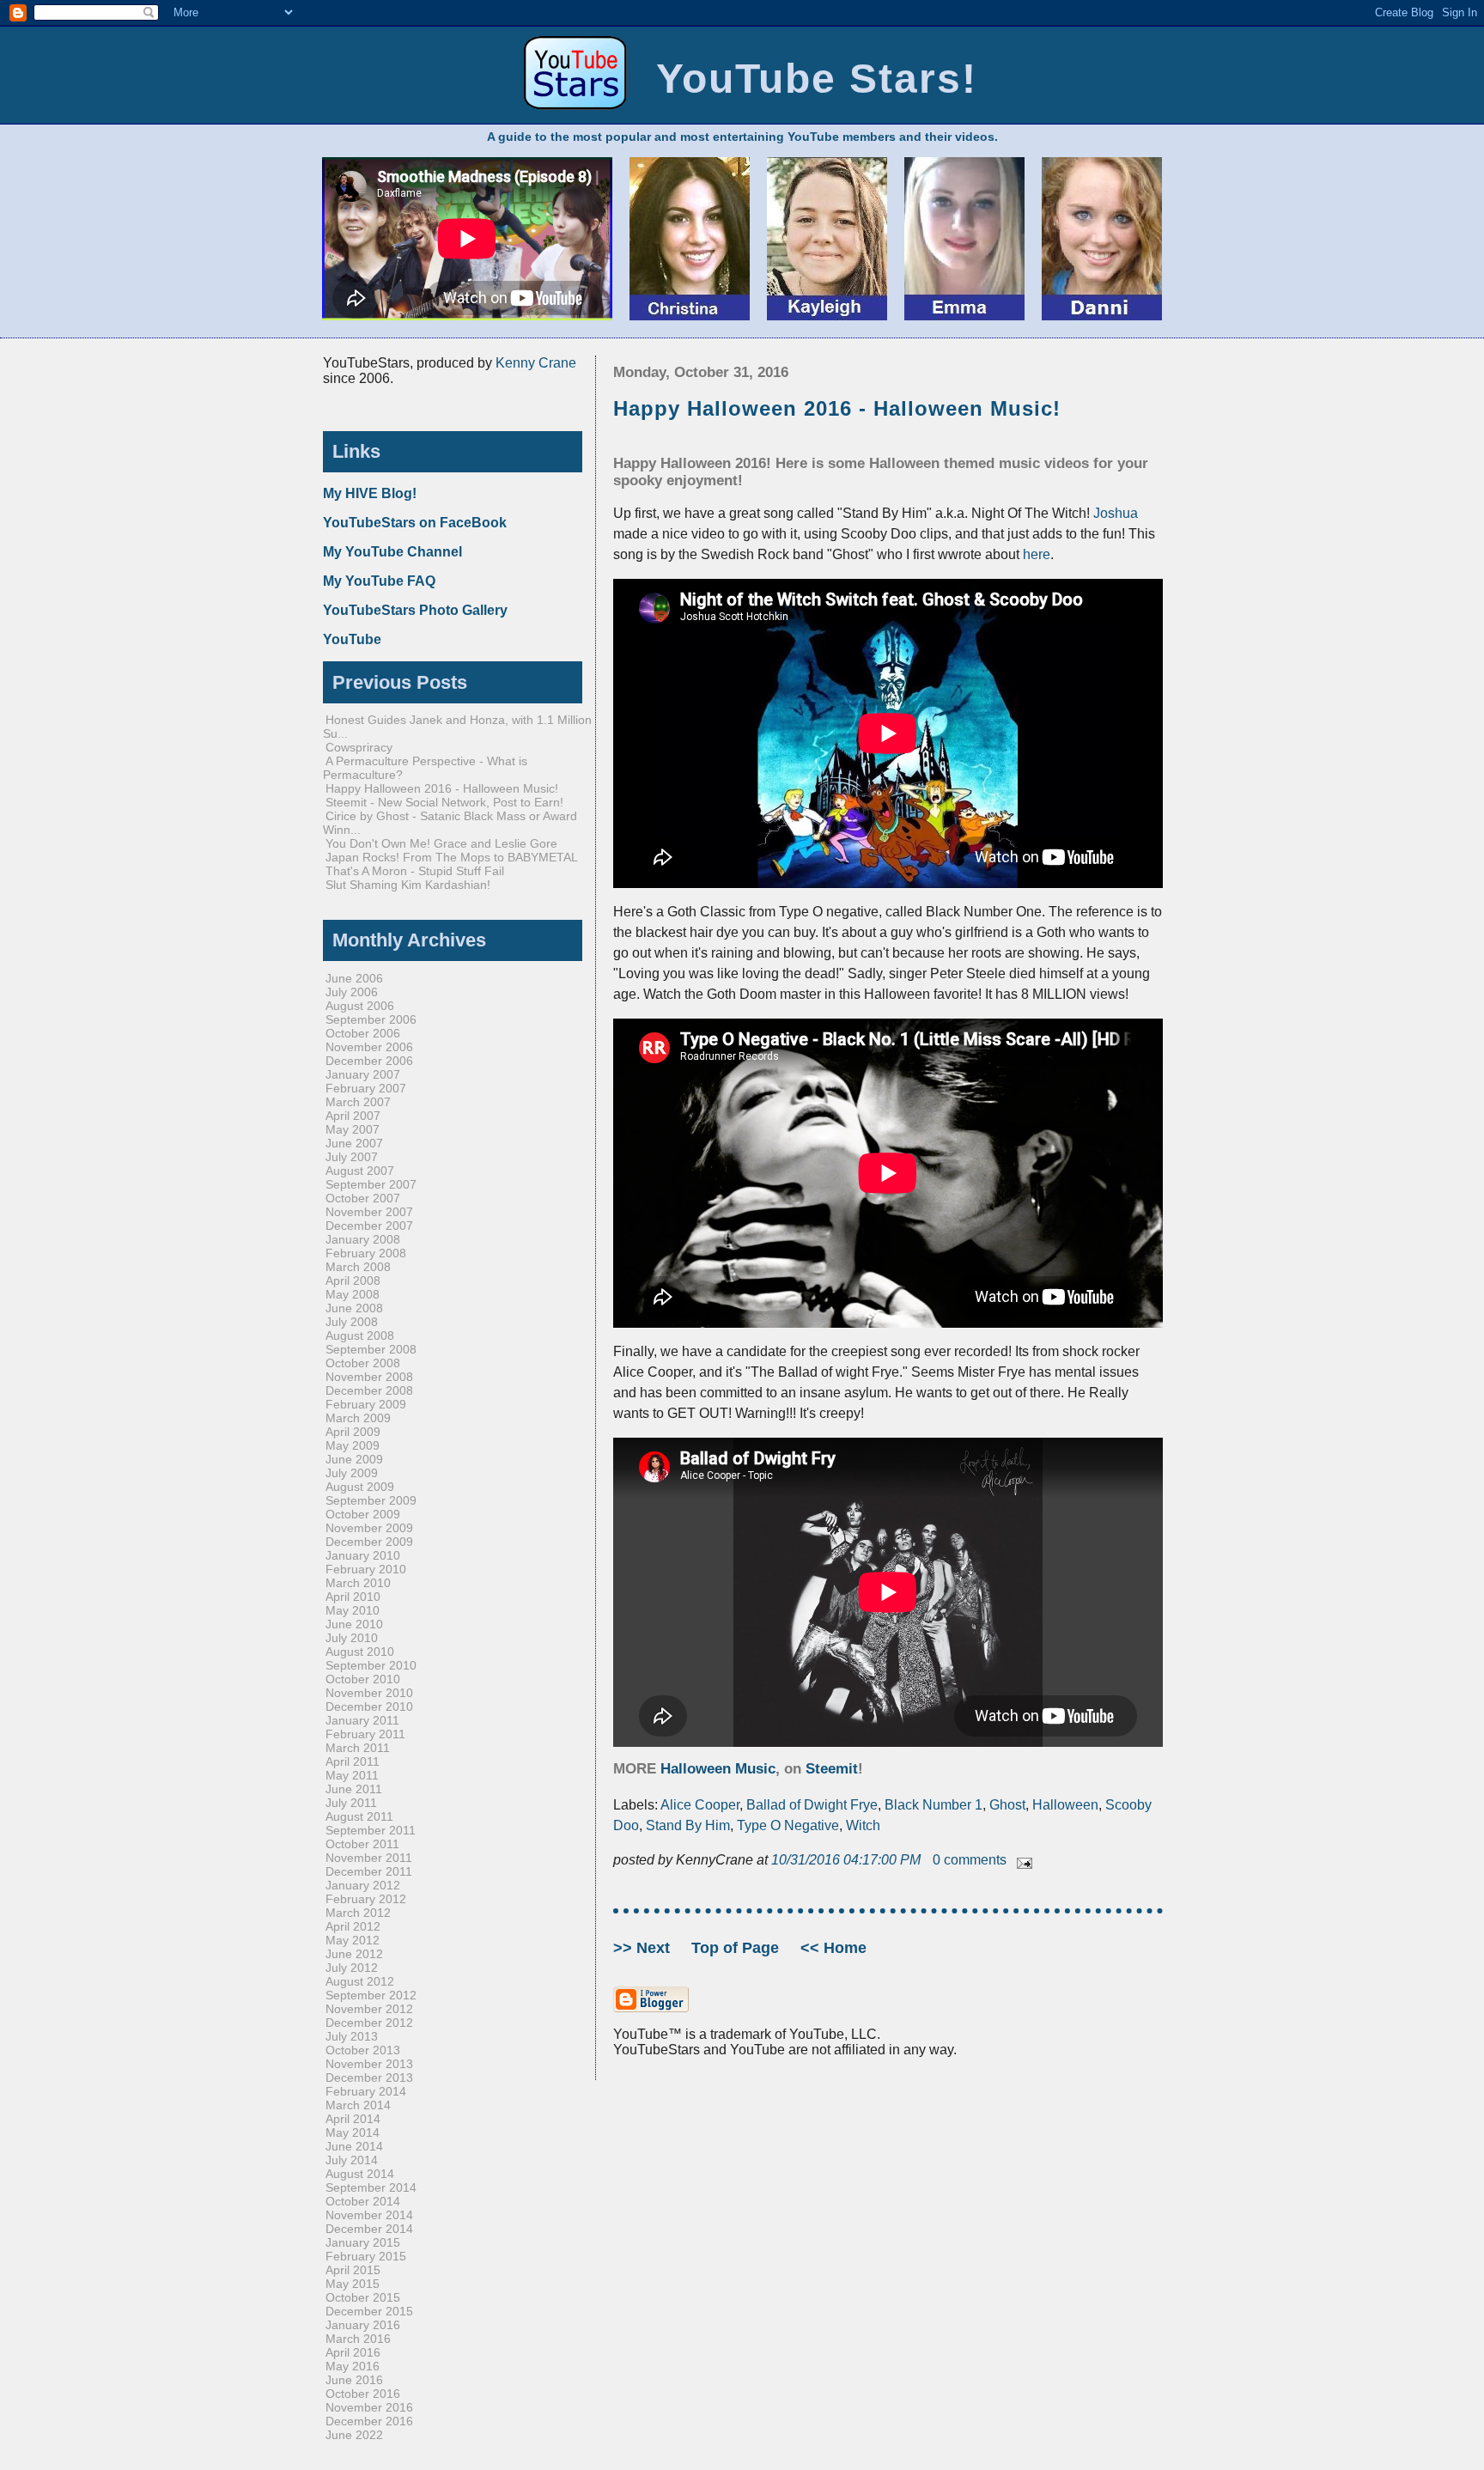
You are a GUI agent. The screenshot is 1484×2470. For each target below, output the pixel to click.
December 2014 (369, 2229)
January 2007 (363, 1074)
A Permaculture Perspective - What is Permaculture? (425, 768)
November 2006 (369, 1047)
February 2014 (366, 2091)
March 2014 (358, 2105)
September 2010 (371, 1665)
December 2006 (369, 1061)
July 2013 (352, 2036)
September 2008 (371, 1349)
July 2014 (352, 2160)
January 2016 (363, 2325)
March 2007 (358, 1102)
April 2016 (353, 2352)
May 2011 (352, 1775)
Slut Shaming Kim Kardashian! (408, 885)
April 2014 (353, 2119)
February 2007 (366, 1088)
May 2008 (353, 1294)
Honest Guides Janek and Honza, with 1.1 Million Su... (457, 727)
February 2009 (366, 1404)
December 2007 (369, 1226)
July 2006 (352, 992)
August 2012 (360, 1981)
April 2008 (353, 1281)
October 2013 (363, 2050)
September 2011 (371, 1830)
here (1037, 554)
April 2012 (353, 1926)
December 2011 (369, 1871)
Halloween (1065, 1805)
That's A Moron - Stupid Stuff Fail (415, 871)
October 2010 (363, 1679)
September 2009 (371, 1500)
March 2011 (358, 1748)
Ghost (1007, 1805)
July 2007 (352, 1157)
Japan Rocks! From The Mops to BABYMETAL (452, 857)
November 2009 (369, 1528)
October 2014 (363, 2201)
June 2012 (354, 1954)
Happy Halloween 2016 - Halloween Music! (837, 408)
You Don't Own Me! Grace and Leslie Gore (441, 843)
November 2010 (369, 1693)
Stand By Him (688, 1825)
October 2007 (363, 1198)
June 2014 (354, 2146)
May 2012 (353, 1940)
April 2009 (353, 1432)
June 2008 (354, 1308)
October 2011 (362, 1844)
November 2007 (369, 1212)
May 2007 (353, 1129)
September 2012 (371, 1995)
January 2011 (362, 1720)
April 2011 (353, 1761)
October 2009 (363, 1514)
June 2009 (354, 1459)
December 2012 (369, 2023)
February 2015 (366, 2256)
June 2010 (354, 1624)
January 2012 (363, 1885)
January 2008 (363, 1239)
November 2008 (369, 1377)
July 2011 (351, 1803)
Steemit (832, 1769)
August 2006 (360, 1006)
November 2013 (369, 2064)
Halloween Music (718, 1769)
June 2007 (354, 1143)
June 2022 (354, 2435)
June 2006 (354, 978)
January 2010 (363, 1555)
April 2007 (353, 1116)
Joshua (1116, 513)
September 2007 (371, 1184)
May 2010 (353, 1610)
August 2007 (360, 1171)
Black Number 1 (934, 1805)
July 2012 (352, 1968)
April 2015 (353, 2270)
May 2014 (353, 2132)
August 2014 (360, 2174)
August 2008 (360, 1335)
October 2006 (363, 1033)
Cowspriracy (359, 747)
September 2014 (371, 2187)
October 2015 (363, 2297)
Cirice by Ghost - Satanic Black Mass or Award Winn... (450, 823)
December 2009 (369, 1542)
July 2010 (352, 1638)
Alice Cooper (700, 1805)
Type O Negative (788, 1825)
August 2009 (360, 1487)
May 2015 (353, 2284)
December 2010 (369, 1706)
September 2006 (371, 1019)
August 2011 (359, 1816)
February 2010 (366, 1569)
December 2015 (369, 2311)
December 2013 (369, 2078)
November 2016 (369, 2407)
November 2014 (369, 2215)
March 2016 (358, 2339)
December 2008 (369, 1390)
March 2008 (358, 1267)
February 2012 (366, 1899)
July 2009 (352, 1473)
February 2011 (365, 1734)
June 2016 (354, 2380)
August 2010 (360, 1652)
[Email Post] (1021, 1860)
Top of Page (737, 1948)
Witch (863, 1825)
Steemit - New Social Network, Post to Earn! (444, 802)
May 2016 (353, 2366)
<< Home (833, 1948)
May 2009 (353, 1445)
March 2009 (358, 1418)
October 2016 (363, 2394)
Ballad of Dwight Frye (812, 1805)
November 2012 (369, 2009)
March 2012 (358, 1913)
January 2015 (363, 2242)
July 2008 (352, 1322)
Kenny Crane (536, 363)
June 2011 (354, 1789)
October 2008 (363, 1363)
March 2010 (358, 1583)
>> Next (644, 1948)
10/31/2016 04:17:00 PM (848, 1860)
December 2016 (369, 2421)
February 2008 (366, 1253)
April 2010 (353, 1597)
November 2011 (369, 1858)
